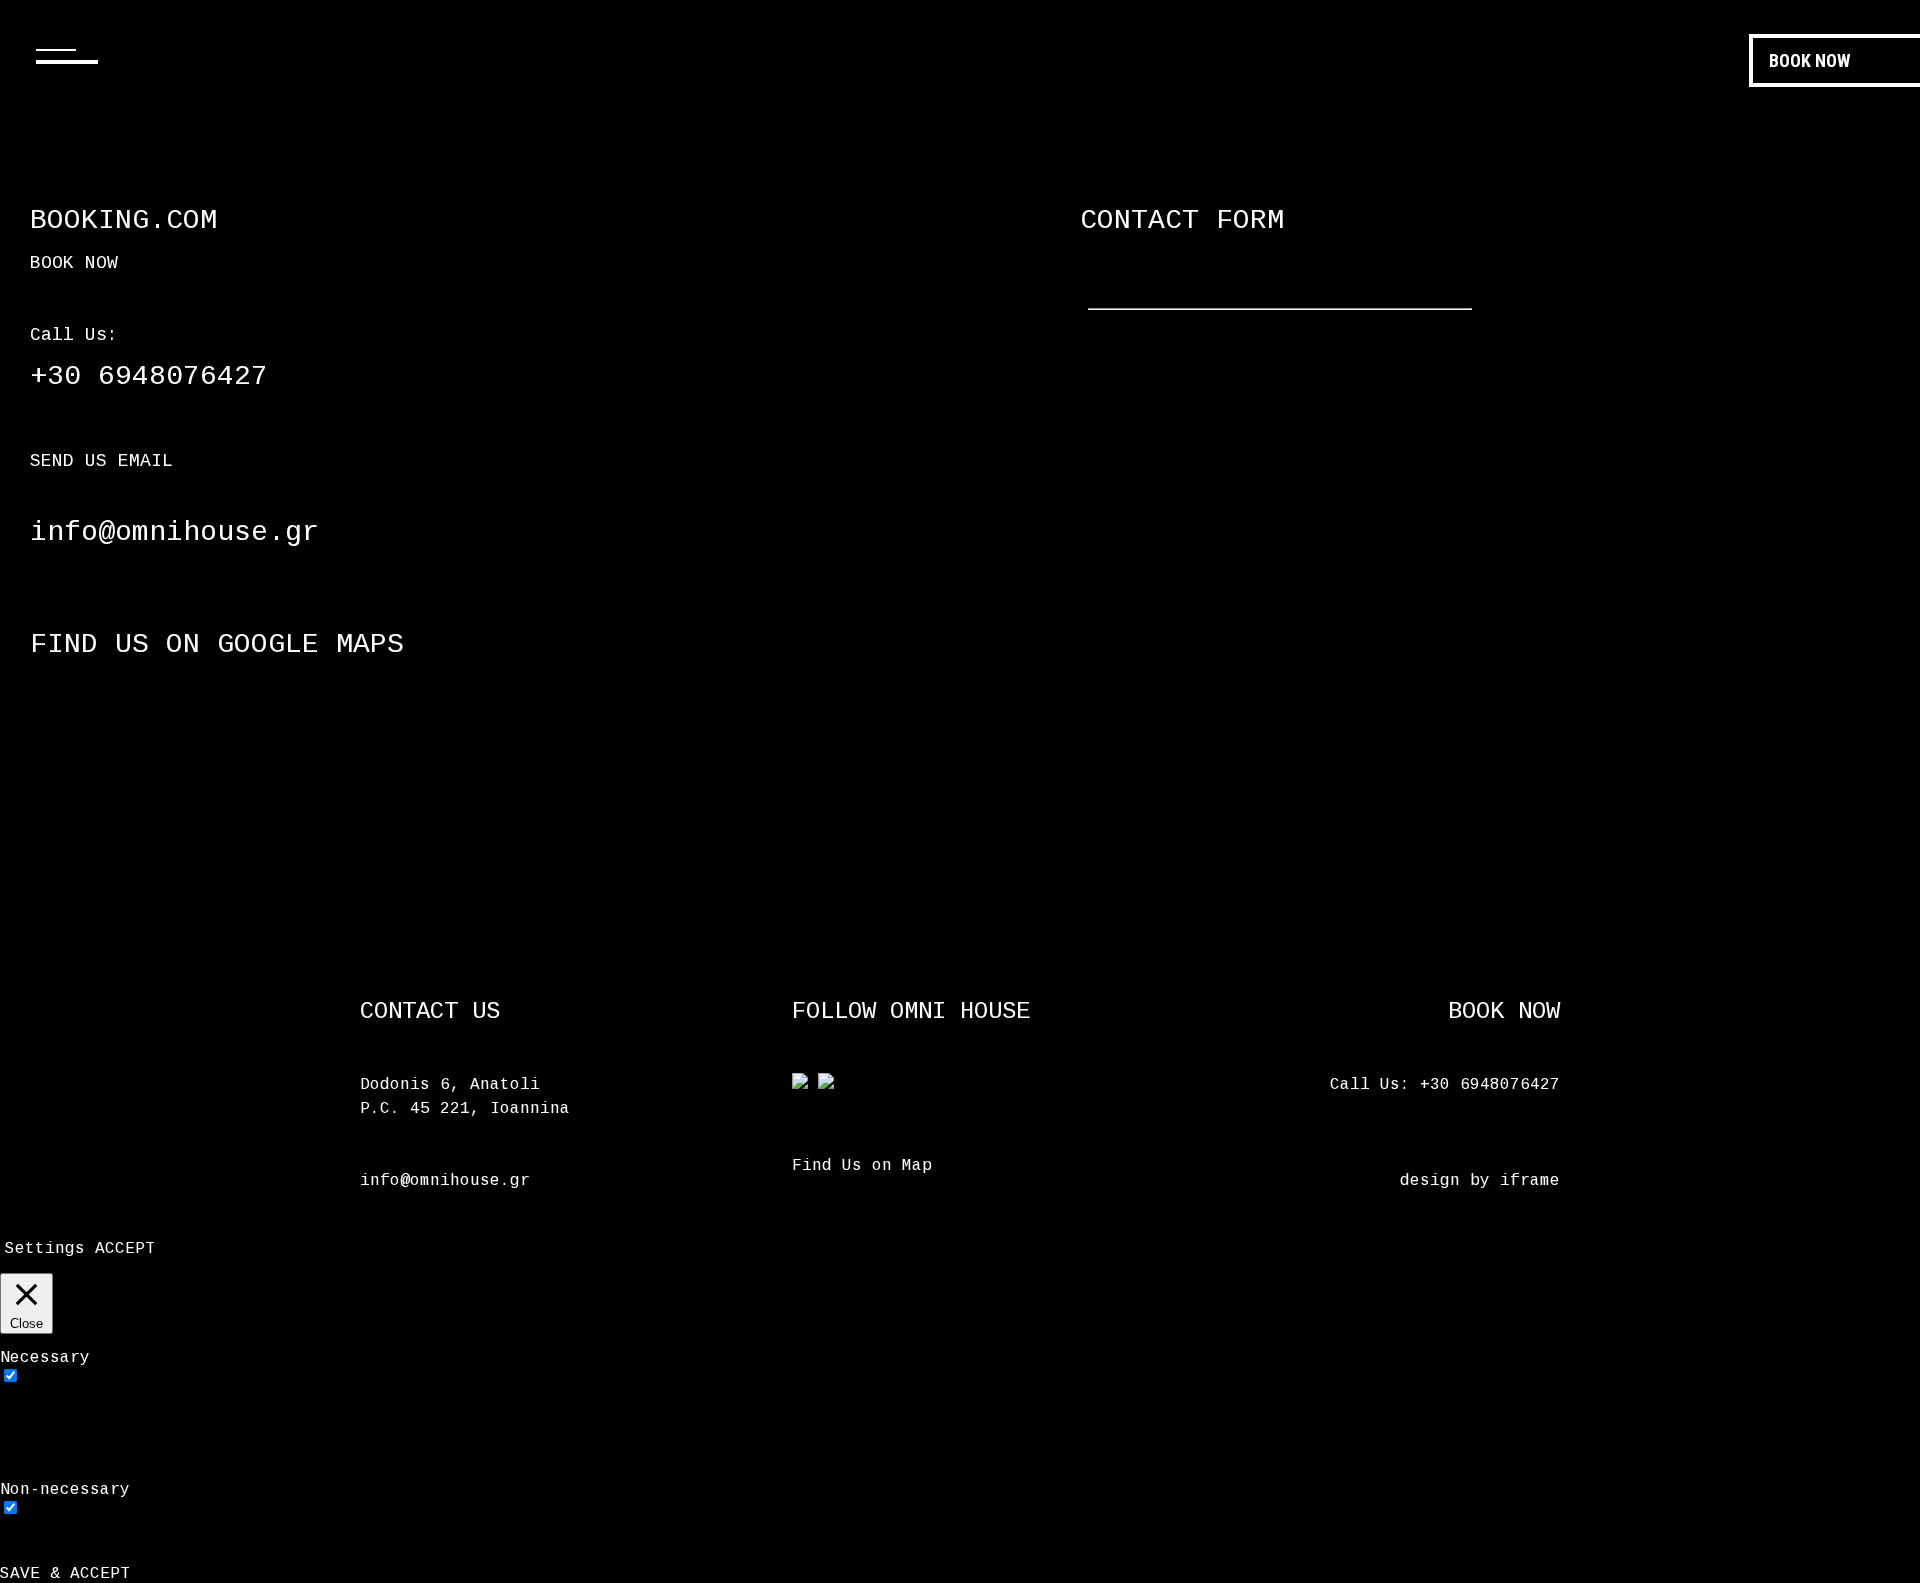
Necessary (75, 1378)
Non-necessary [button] (65, 1490)
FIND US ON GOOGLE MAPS (217, 644)
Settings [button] (45, 1249)
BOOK (1809, 60)
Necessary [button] (45, 1358)
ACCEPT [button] (125, 1249)
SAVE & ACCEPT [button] (65, 1574)
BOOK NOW (74, 263)
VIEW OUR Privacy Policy (1375, 1342)
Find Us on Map (862, 1166)
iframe (1530, 1181)
